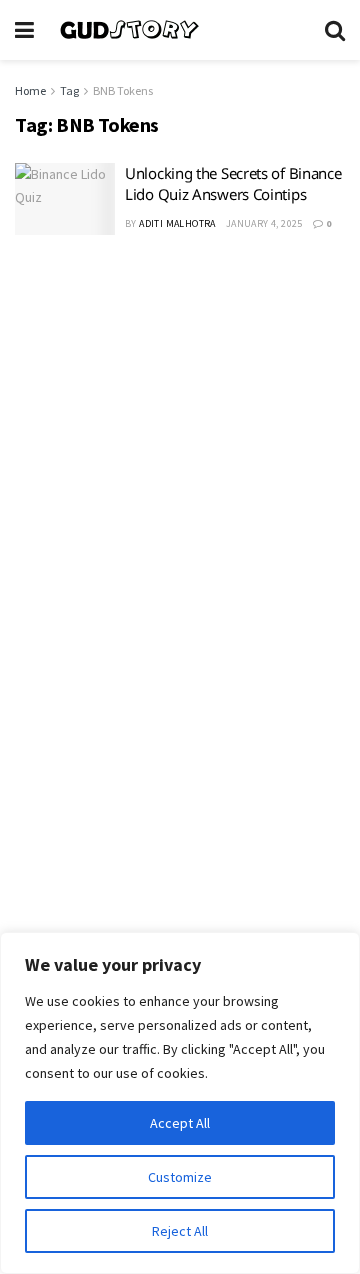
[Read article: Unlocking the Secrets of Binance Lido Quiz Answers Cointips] (65, 199)
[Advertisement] (180, 451)
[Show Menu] (24, 30)
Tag (69, 90)
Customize (180, 1177)
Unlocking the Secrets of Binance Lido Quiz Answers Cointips (233, 183)
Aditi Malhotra (177, 223)
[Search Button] (335, 30)
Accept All (180, 1123)
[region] (180, 1103)
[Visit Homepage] (179, 30)
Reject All (180, 1231)
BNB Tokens (123, 90)
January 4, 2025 (264, 223)
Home (30, 90)
